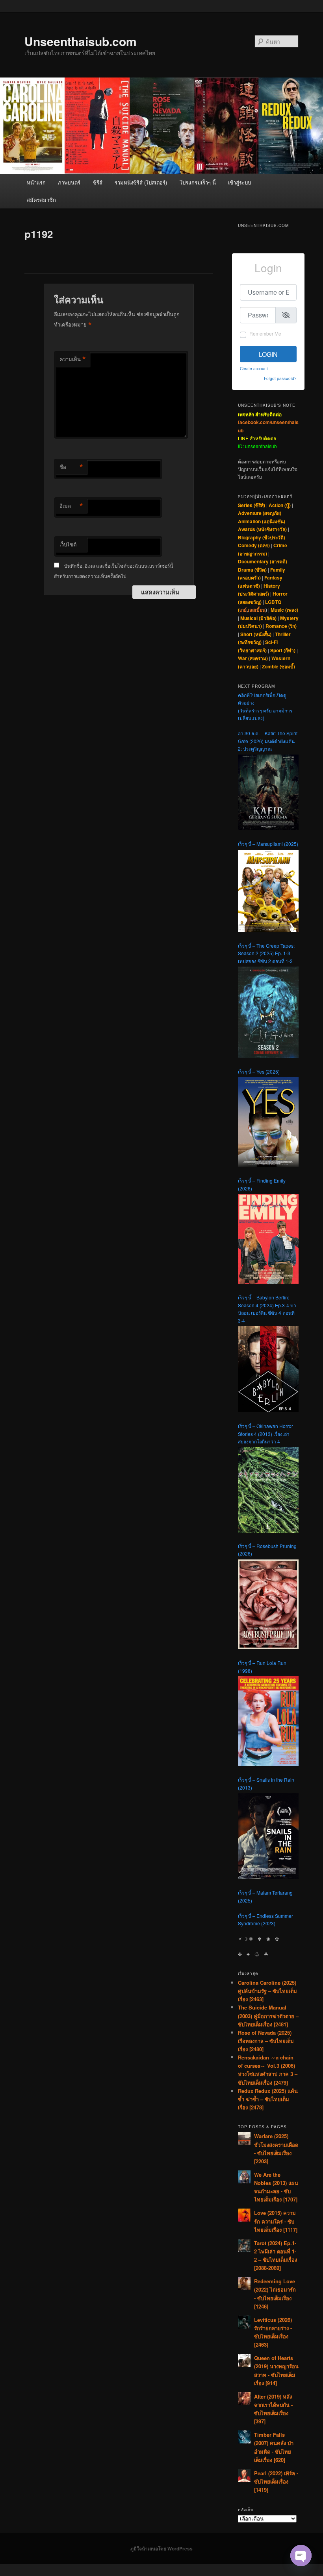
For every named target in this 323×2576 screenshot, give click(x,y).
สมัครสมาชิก (41, 200)
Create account (254, 368)
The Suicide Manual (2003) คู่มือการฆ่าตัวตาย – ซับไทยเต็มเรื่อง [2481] (268, 2016)
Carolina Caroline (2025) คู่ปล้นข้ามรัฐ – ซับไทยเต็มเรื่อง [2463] (267, 1991)
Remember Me (265, 333)
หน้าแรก (36, 182)
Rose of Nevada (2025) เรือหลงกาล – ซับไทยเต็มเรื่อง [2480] (266, 2041)
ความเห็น (73, 359)
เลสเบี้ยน (257, 610)
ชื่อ (71, 467)
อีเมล (71, 506)
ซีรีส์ (98, 182)
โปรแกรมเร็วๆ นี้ (198, 182)
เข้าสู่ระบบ (239, 182)
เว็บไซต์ (68, 544)
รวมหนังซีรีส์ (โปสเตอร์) (141, 182)
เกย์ (243, 610)
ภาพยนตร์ (69, 182)
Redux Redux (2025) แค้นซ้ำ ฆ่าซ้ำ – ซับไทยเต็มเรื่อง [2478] (268, 2099)
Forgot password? (280, 378)
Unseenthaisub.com (81, 41)
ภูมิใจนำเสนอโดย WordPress (161, 2548)
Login (268, 354)
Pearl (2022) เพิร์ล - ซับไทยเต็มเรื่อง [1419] (276, 2481)
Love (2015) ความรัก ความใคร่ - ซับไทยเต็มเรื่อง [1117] (276, 2221)
